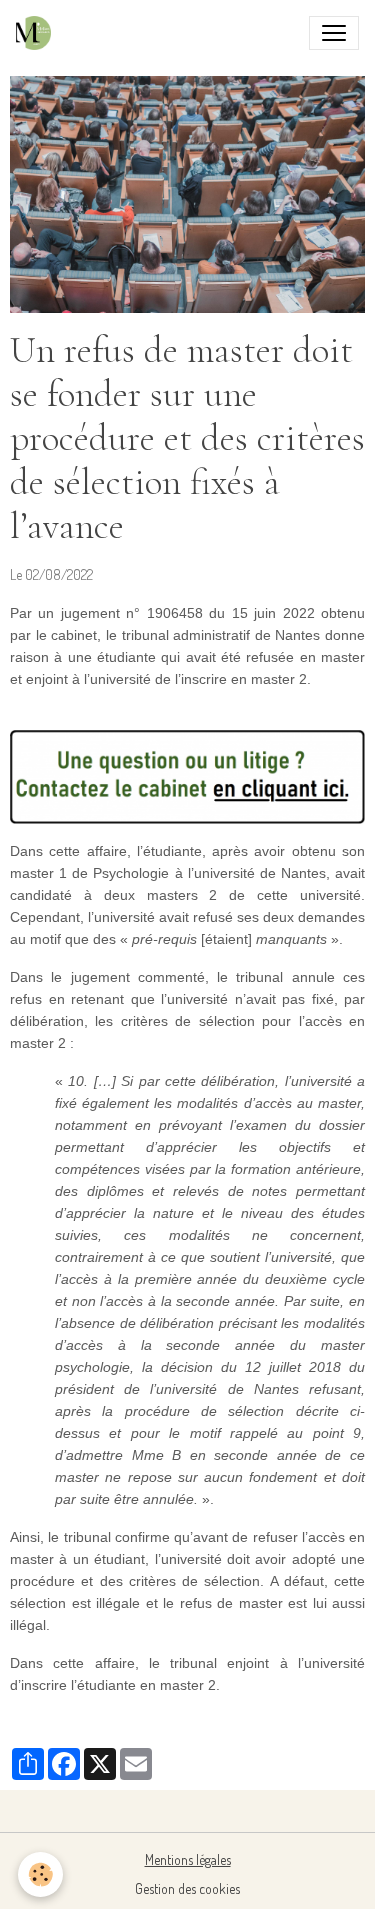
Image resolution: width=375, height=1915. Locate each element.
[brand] (37, 33)
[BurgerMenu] (334, 33)
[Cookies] (40, 1874)
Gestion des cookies (187, 1888)
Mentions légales (188, 1859)
